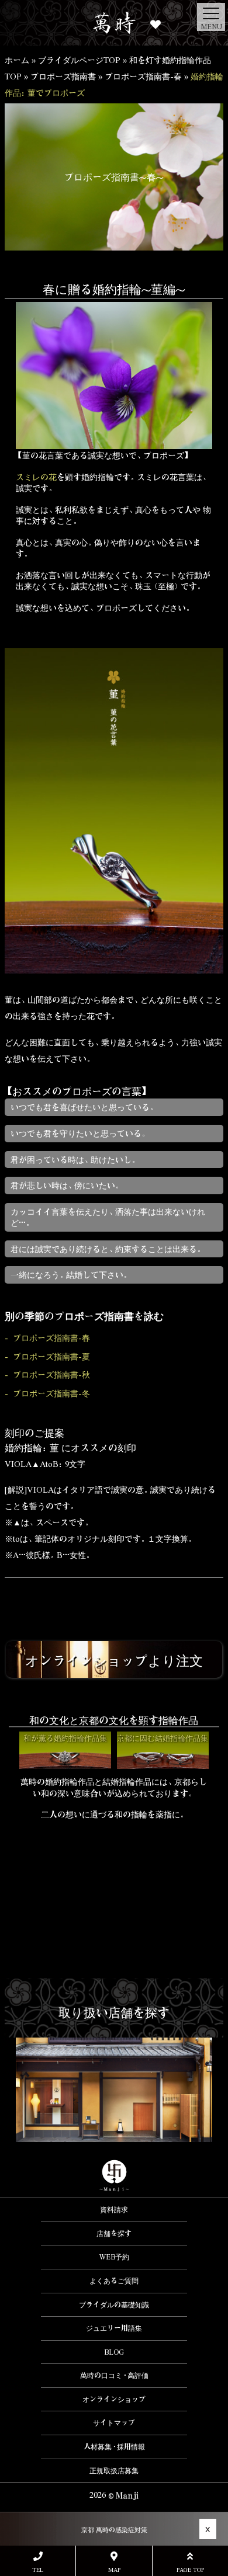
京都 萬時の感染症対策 (114, 2530)
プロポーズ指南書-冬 (51, 1393)
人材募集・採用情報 (114, 2446)
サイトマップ (114, 2422)
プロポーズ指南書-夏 (51, 1356)
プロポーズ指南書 (63, 76)
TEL (38, 2569)
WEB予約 (114, 2257)
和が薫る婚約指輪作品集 (65, 1738)
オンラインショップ (114, 2399)
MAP (114, 2569)
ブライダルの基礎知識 (114, 2304)
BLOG (114, 2352)
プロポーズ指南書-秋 (51, 1374)
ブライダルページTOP (79, 60)
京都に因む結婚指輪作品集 (163, 1738)
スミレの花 (36, 477)
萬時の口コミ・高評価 (114, 2375)
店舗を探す (114, 2233)
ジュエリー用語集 (114, 2328)
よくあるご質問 (114, 2280)
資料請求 (114, 2209)
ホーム (17, 60)
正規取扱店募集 (114, 2470)
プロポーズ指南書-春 (143, 76)
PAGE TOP (190, 2569)
